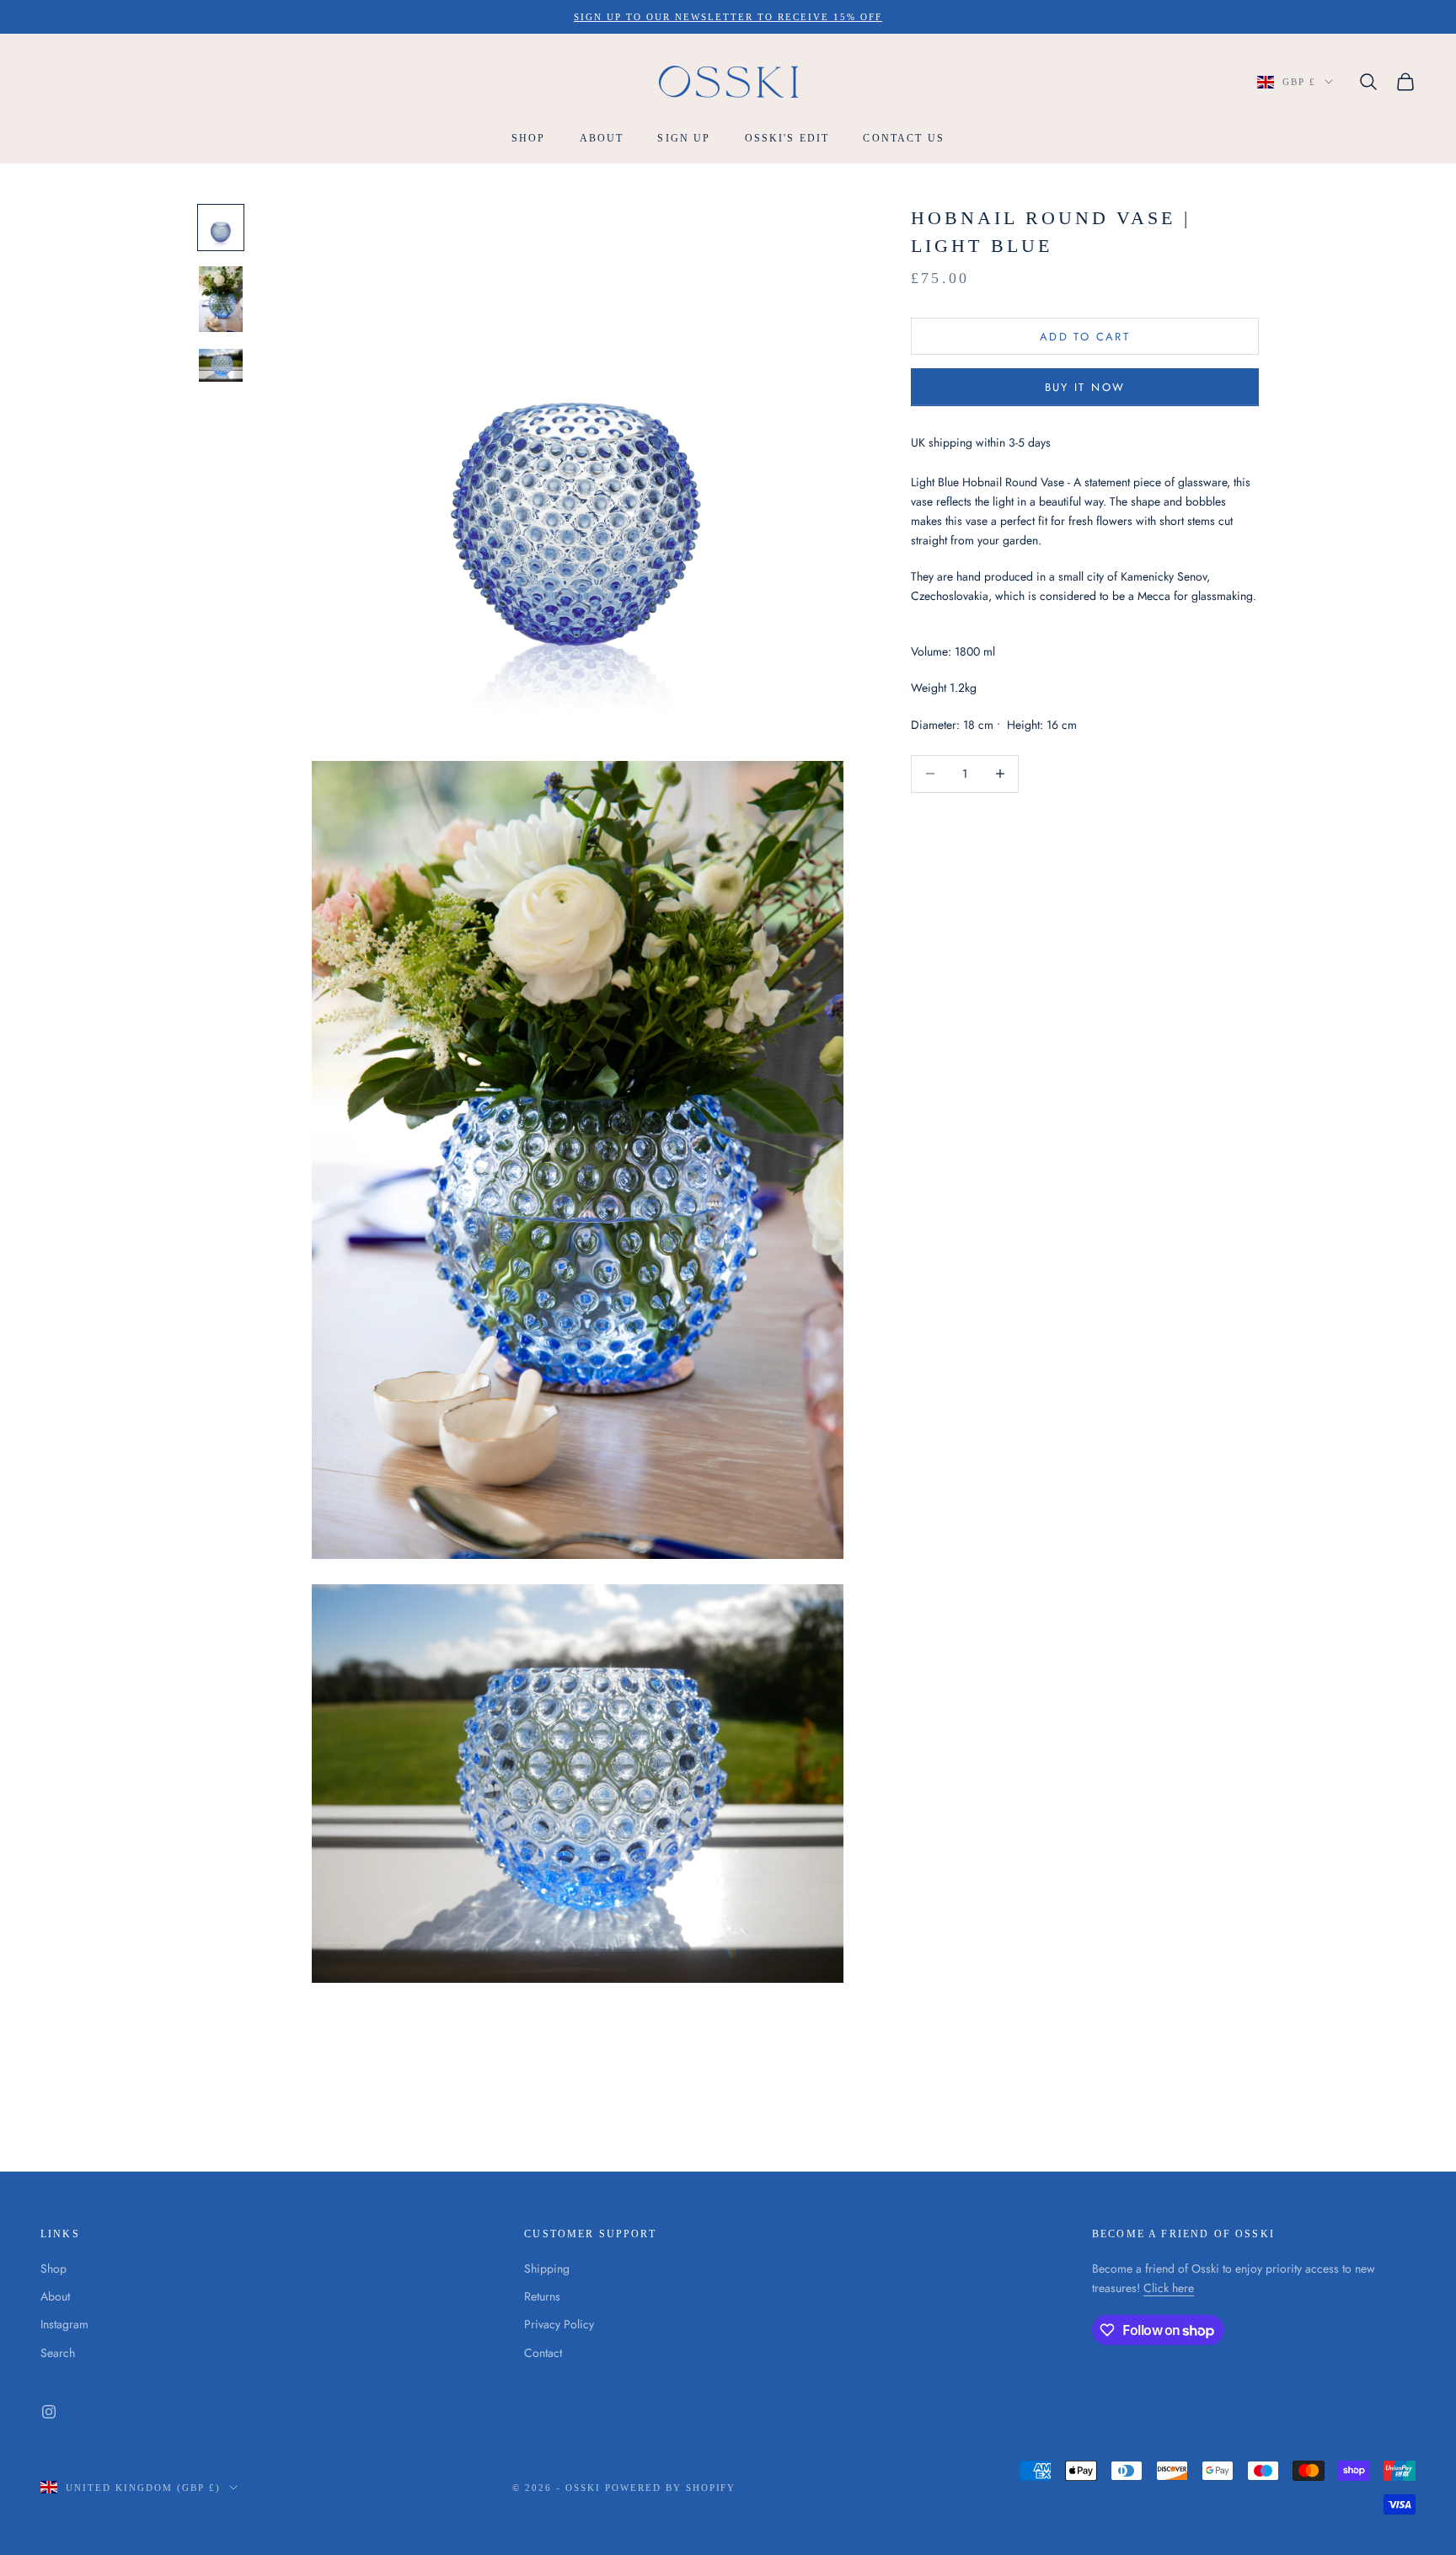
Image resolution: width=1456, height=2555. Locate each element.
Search (58, 2353)
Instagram (64, 2324)
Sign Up (684, 139)
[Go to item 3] (221, 365)
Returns (542, 2296)
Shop (529, 139)
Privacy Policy (559, 2324)
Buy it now (1085, 387)
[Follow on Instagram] (49, 2412)
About (602, 139)
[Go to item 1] (221, 228)
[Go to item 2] (221, 299)
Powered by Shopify (671, 2488)
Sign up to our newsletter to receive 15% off (728, 17)
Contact (543, 2353)
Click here (1169, 2288)
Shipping (547, 2268)
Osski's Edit (787, 139)
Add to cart (1085, 336)
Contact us (904, 139)
